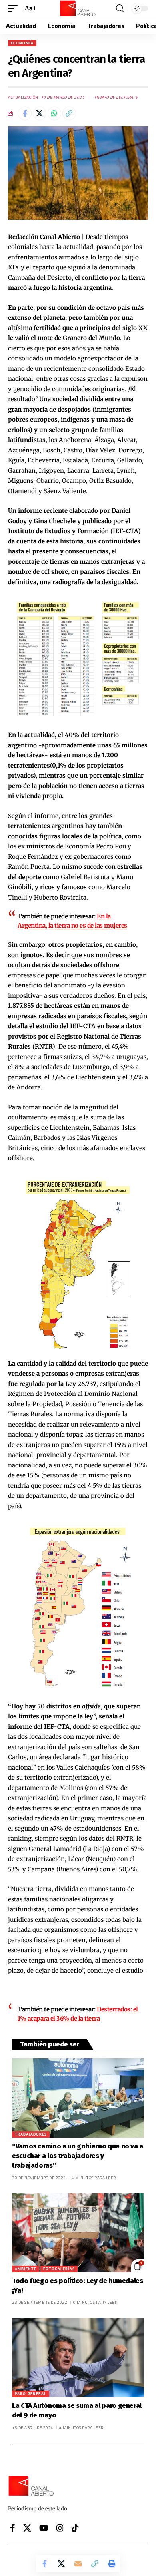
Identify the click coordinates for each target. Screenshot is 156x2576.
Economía (22, 43)
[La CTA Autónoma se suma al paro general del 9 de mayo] (78, 2357)
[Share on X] (40, 113)
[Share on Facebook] (25, 113)
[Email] (78, 2564)
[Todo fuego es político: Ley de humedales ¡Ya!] (78, 2233)
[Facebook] (13, 2528)
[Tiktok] (75, 2528)
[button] (15, 8)
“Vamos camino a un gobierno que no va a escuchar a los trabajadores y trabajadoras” (78, 2156)
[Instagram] (60, 2528)
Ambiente (26, 2269)
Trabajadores (31, 2134)
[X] (27, 2528)
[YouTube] (44, 2528)
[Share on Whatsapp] (54, 113)
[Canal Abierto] (78, 8)
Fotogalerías (59, 2269)
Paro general (31, 2394)
